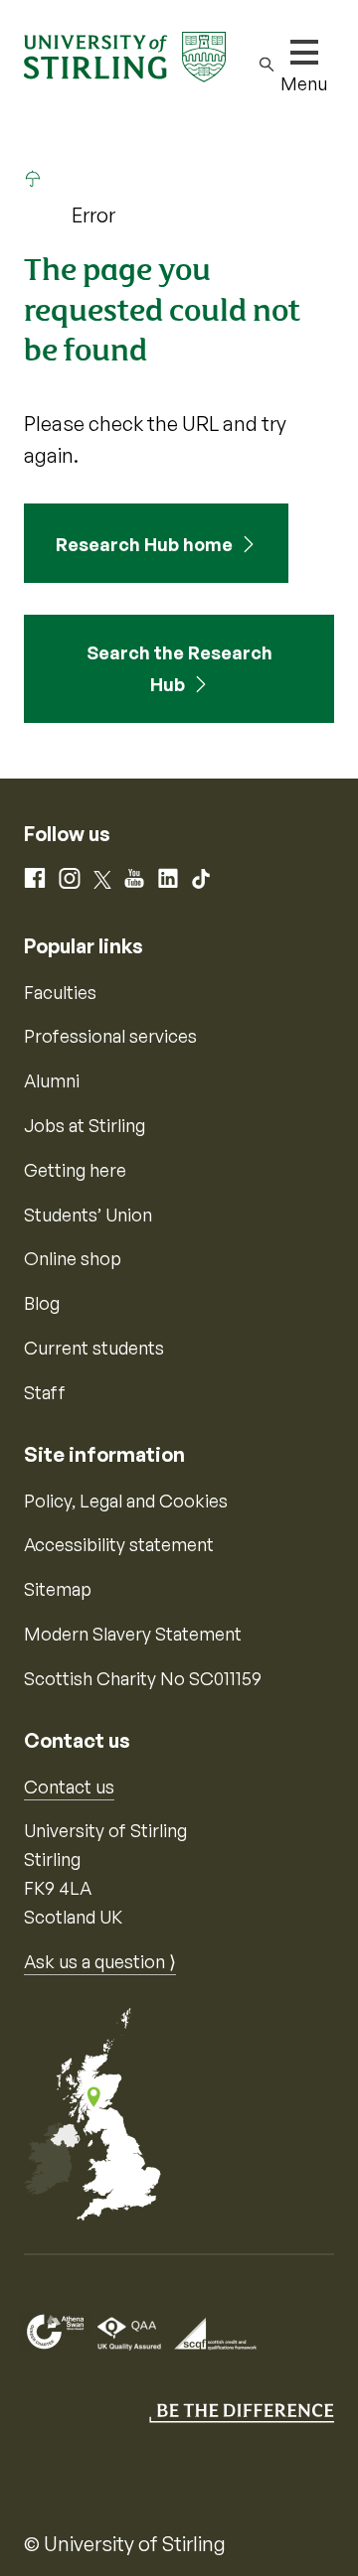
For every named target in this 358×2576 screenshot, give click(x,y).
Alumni (52, 1080)
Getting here (75, 1170)
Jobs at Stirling (85, 1125)
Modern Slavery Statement (133, 1634)
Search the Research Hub (179, 668)
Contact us (69, 1787)
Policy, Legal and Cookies (126, 1501)
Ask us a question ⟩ (100, 1961)
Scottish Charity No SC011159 (143, 1678)
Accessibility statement (119, 1544)
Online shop (73, 1258)
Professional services (110, 1036)
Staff (45, 1392)
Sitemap (58, 1589)
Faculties (60, 992)
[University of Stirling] (125, 55)
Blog (42, 1303)
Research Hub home (144, 544)
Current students (94, 1348)
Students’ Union (88, 1215)
